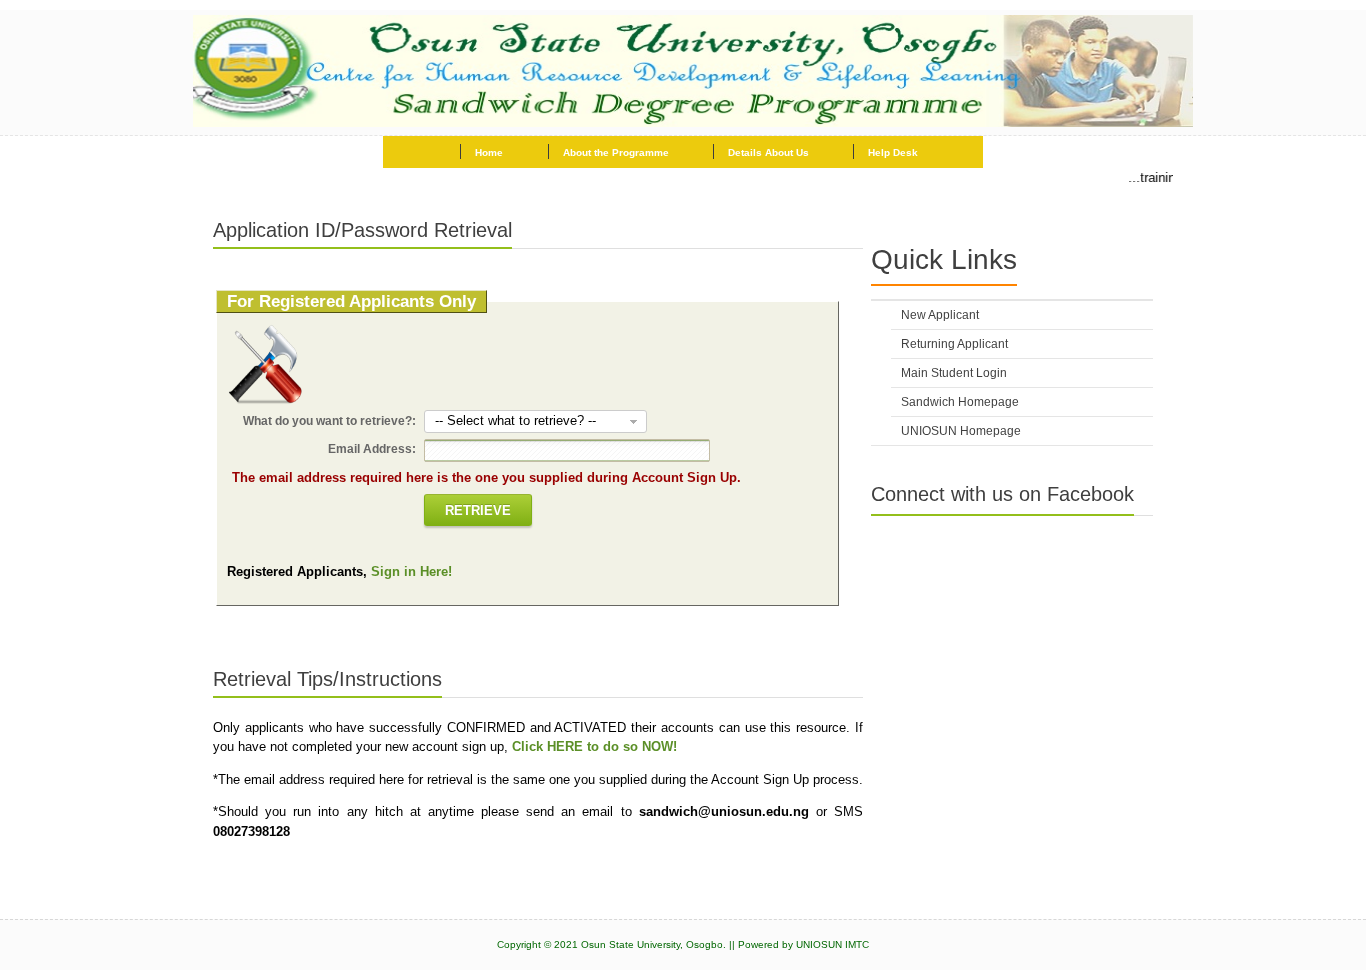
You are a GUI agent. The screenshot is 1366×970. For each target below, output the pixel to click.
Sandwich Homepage (960, 402)
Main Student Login (954, 373)
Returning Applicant (954, 344)
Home (489, 152)
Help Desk (893, 152)
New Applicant (940, 315)
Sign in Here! (411, 571)
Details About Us (768, 152)
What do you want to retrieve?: (329, 421)
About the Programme (616, 152)
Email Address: (372, 449)
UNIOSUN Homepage (961, 431)
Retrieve (478, 510)
